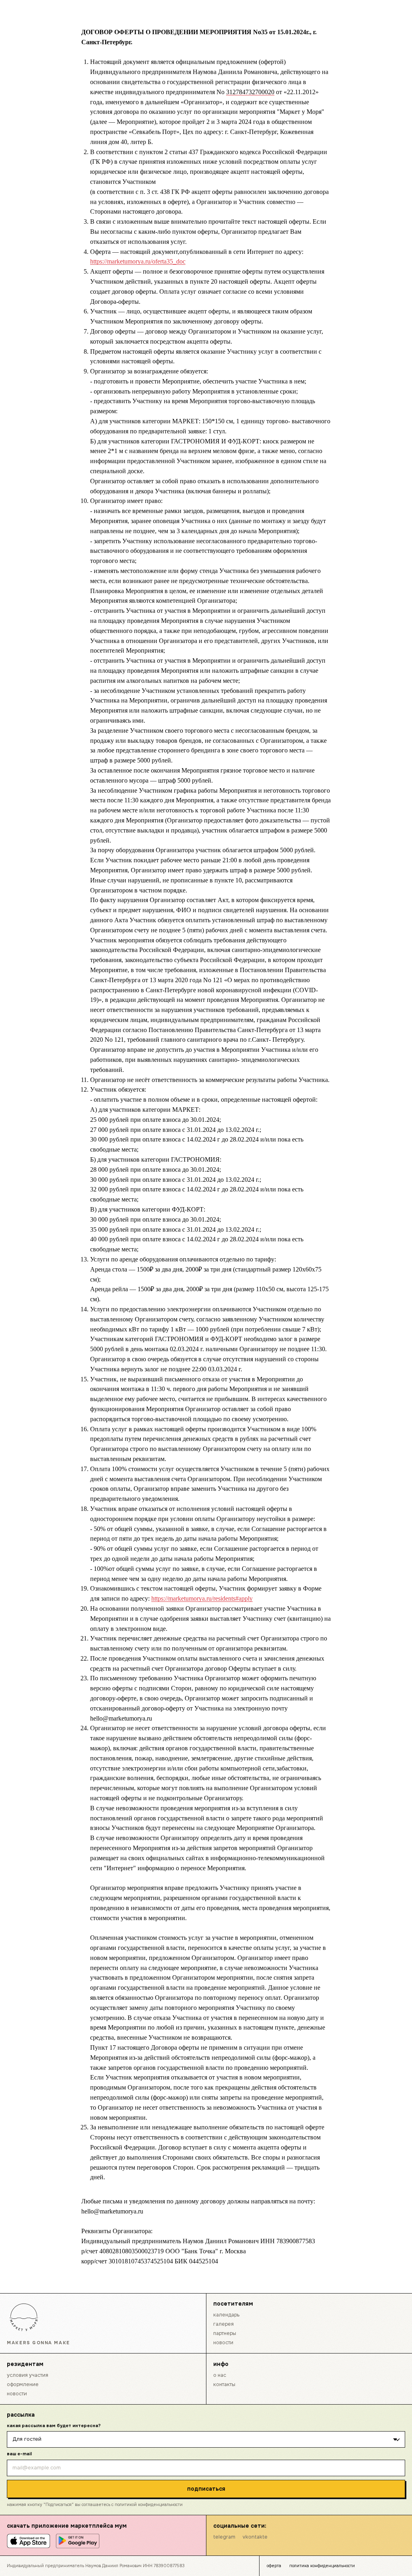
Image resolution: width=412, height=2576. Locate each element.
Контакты (224, 2384)
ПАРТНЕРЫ (225, 2333)
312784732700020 (250, 92)
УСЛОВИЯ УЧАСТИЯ (28, 2375)
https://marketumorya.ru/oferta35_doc (138, 261)
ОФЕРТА (274, 2566)
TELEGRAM (224, 2537)
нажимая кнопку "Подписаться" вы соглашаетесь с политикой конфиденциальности (95, 2505)
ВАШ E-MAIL (19, 2454)
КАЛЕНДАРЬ (226, 2315)
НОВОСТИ (223, 2343)
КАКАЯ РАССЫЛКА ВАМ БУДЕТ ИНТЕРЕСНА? (54, 2426)
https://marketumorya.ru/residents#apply (202, 1598)
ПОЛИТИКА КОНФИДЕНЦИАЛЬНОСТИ (322, 2566)
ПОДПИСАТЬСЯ (206, 2489)
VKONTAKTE (255, 2537)
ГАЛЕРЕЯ (224, 2324)
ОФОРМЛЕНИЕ (23, 2384)
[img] (24, 2317)
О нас (220, 2375)
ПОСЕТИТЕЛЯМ (233, 2304)
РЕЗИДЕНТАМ (25, 2364)
